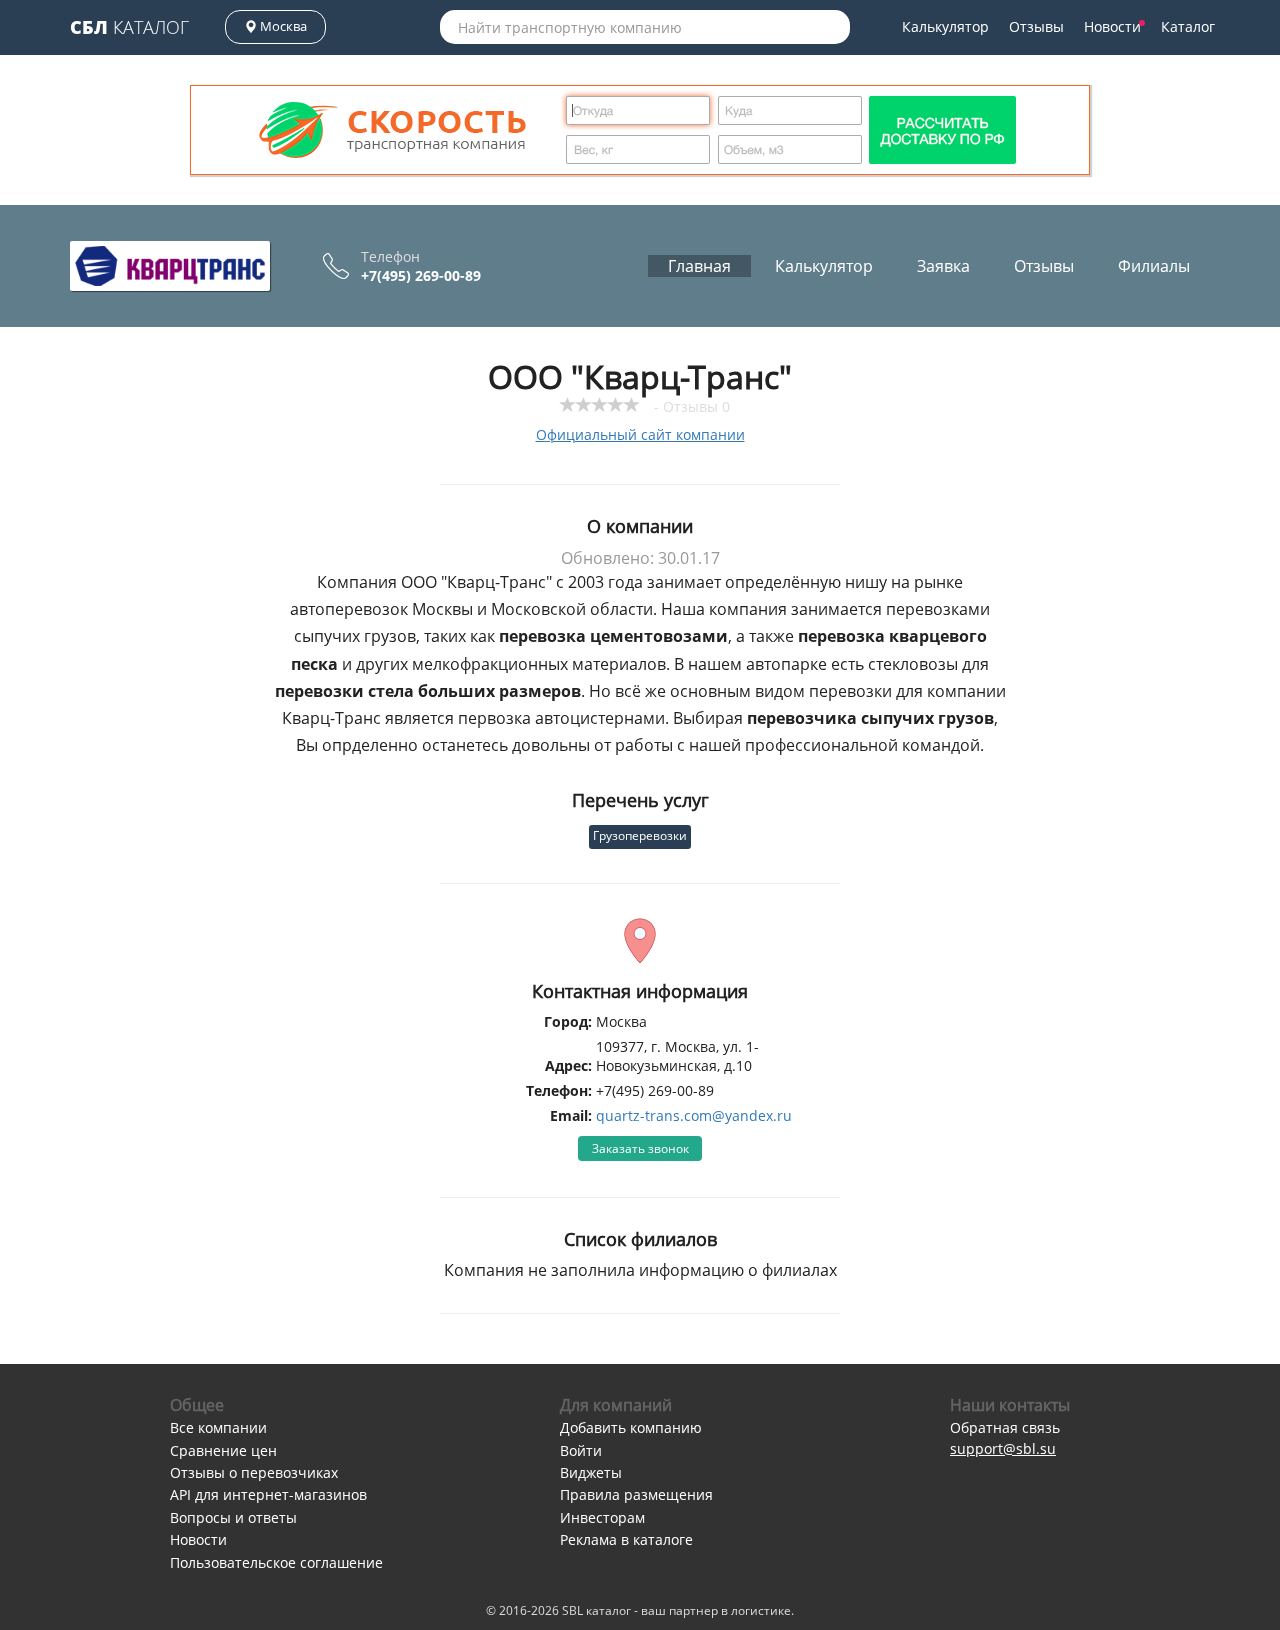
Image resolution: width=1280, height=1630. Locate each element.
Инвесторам (602, 1517)
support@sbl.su (1003, 1448)
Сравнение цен (223, 1450)
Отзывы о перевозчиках (254, 1472)
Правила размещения (636, 1494)
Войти (581, 1450)
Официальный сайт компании (640, 434)
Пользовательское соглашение (276, 1562)
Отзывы (1036, 26)
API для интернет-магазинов (268, 1494)
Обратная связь (1005, 1427)
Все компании (218, 1427)
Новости (1112, 26)
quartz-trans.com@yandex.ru (694, 1115)
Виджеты (591, 1472)
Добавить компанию (631, 1427)
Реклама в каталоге (626, 1539)
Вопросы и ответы (233, 1517)
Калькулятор (945, 26)
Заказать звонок (640, 1148)
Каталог (129, 27)
